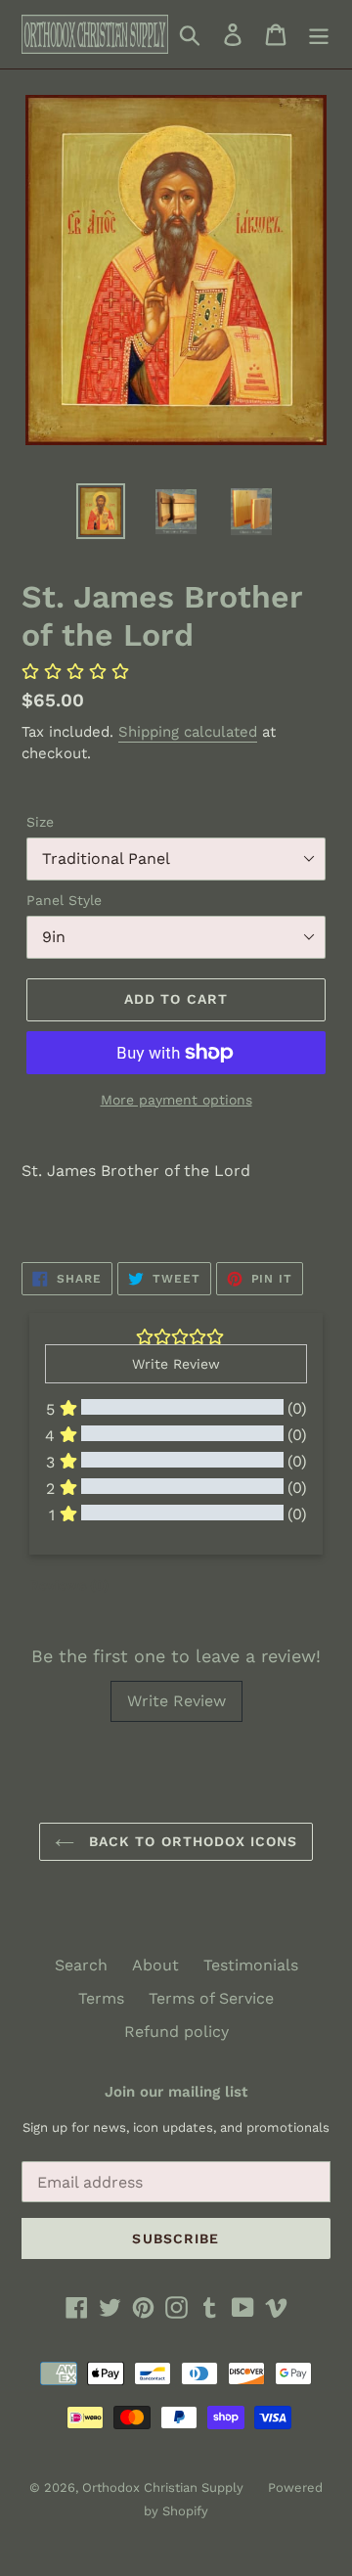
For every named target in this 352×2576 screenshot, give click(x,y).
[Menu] (319, 35)
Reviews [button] (69, 1585)
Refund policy (176, 2032)
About (155, 1965)
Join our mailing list (176, 2092)
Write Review (176, 1701)
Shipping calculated (188, 732)
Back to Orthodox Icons (191, 1841)
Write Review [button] (176, 1364)
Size (40, 822)
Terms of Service (211, 1998)
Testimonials (251, 1965)
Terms (101, 1998)
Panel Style (64, 900)
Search (81, 1965)
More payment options (176, 1100)
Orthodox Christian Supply (163, 2487)
